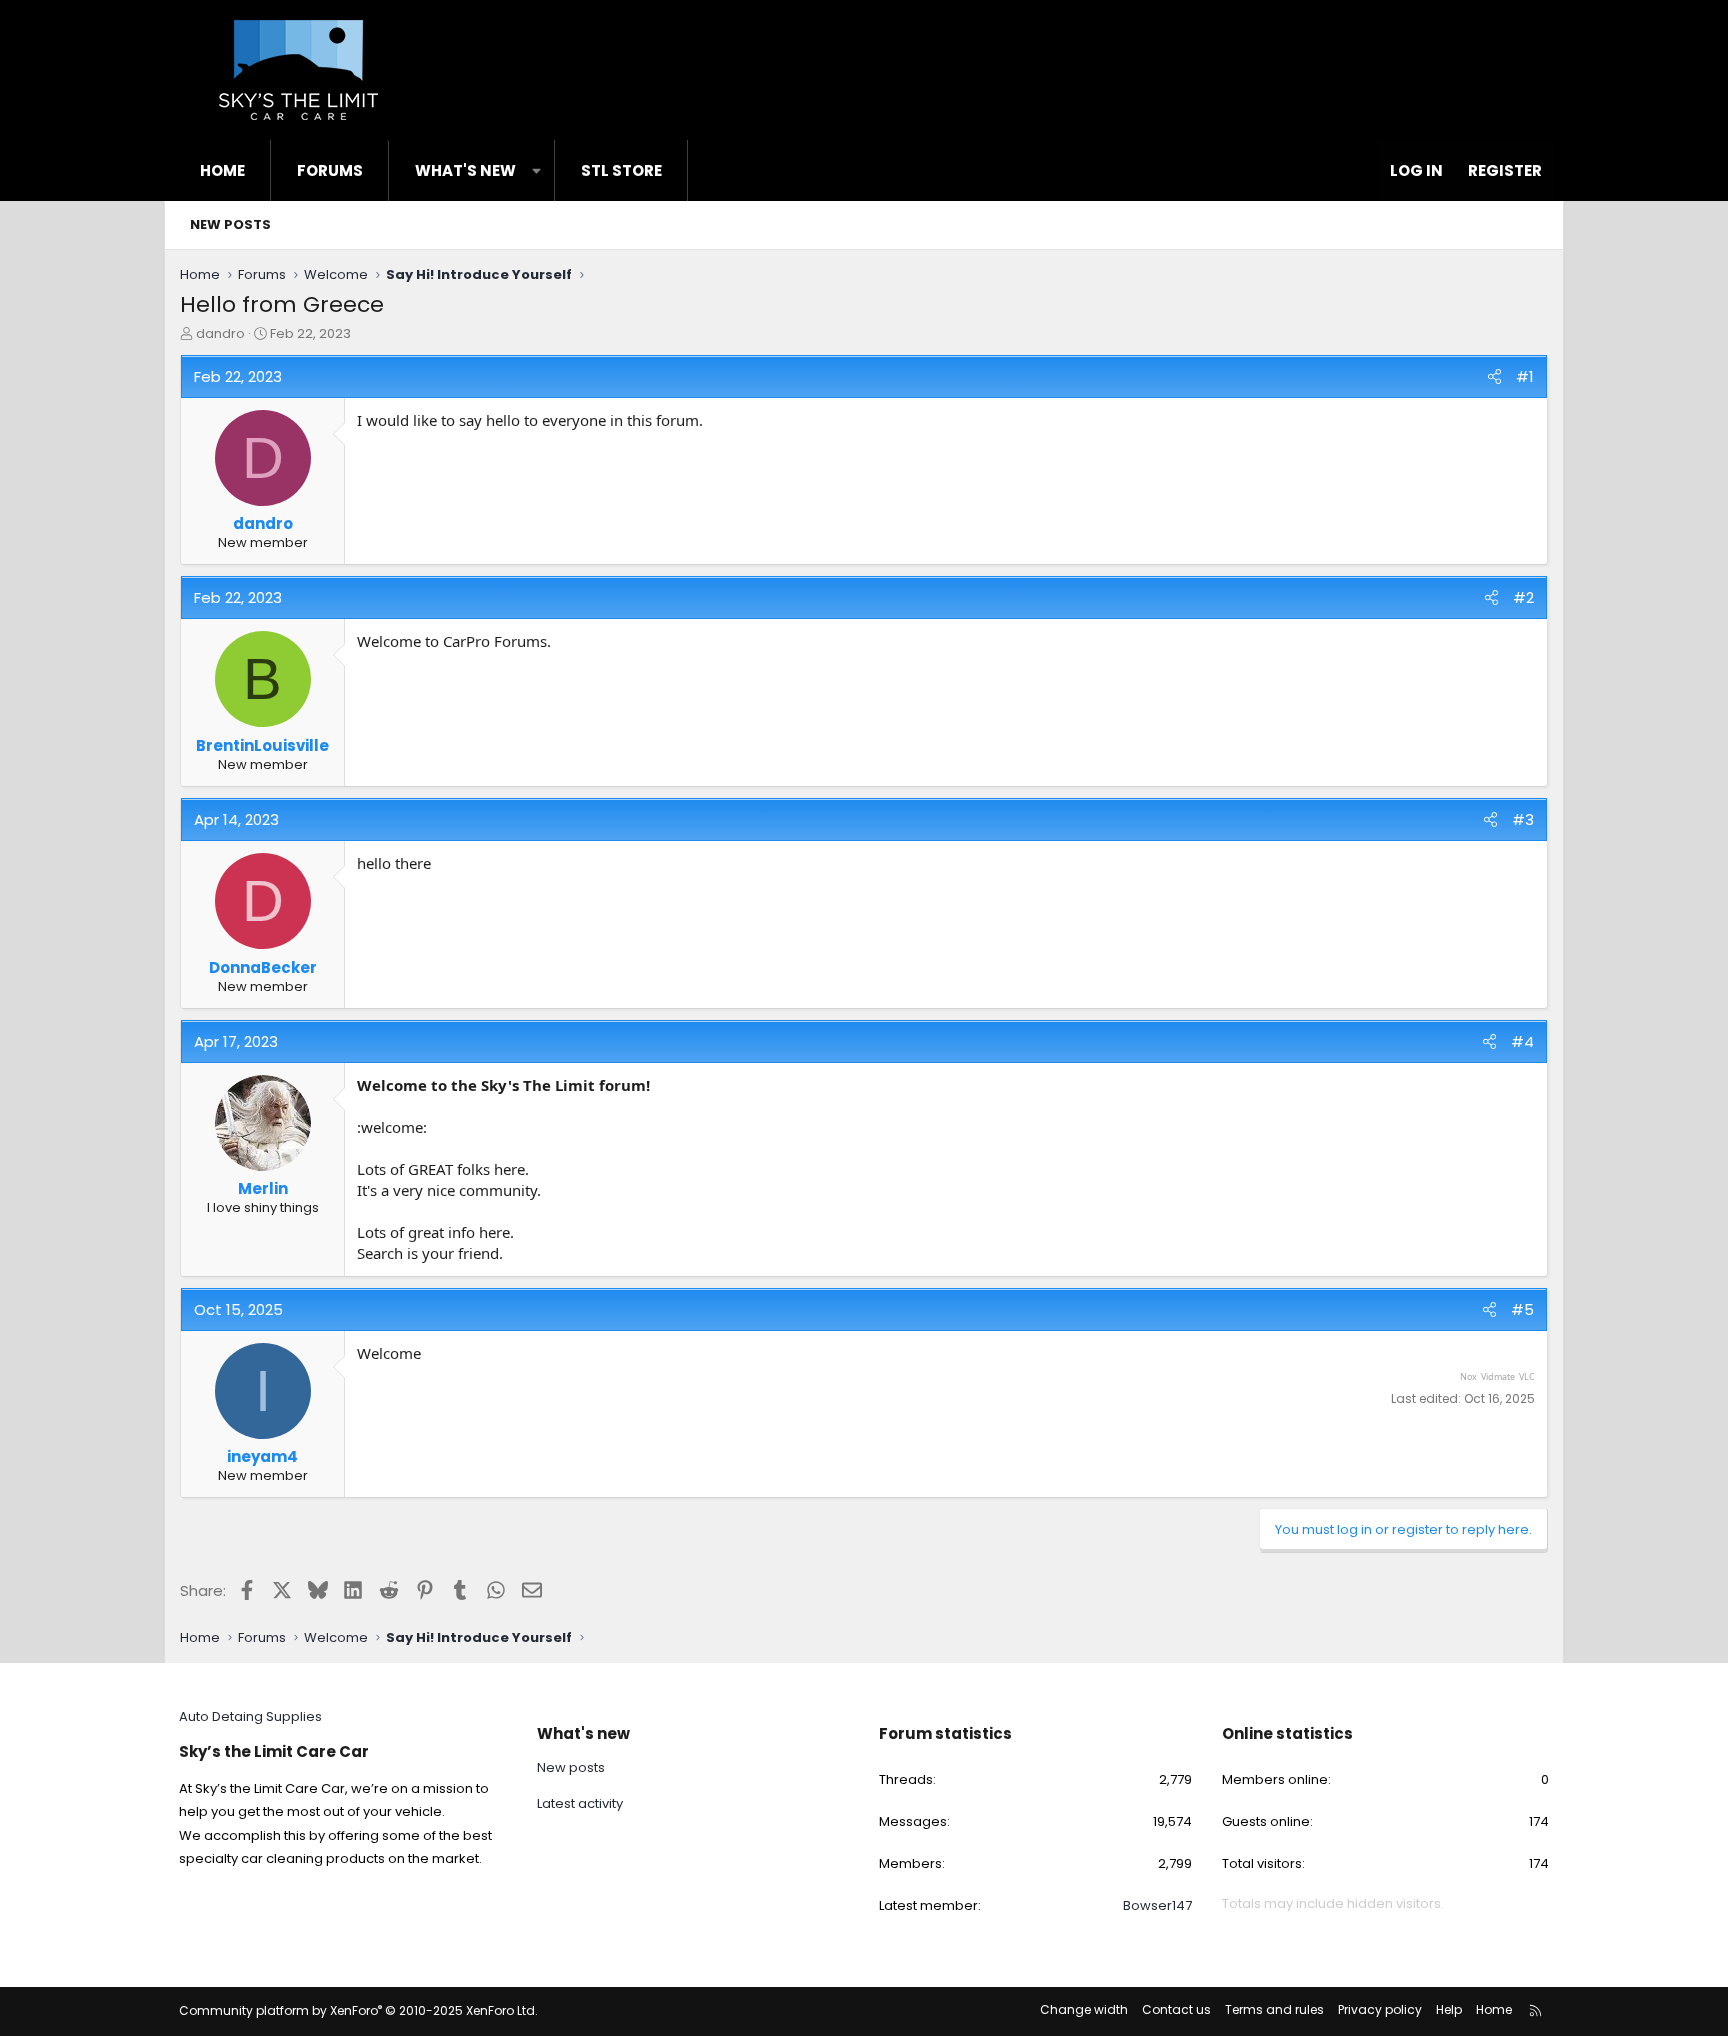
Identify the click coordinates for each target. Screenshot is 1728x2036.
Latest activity (580, 1803)
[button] (536, 170)
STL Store (621, 170)
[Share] (1494, 376)
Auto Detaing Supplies (250, 1716)
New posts (230, 224)
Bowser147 (1157, 1905)
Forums (330, 170)
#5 (1522, 1309)
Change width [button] (1084, 2009)
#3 (1523, 819)
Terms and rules (1274, 2009)
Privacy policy (1380, 2009)
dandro (220, 333)
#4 (1522, 1041)
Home (222, 170)
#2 (1523, 597)
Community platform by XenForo (358, 2010)
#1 (1525, 376)
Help (1449, 2009)
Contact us (1176, 2009)
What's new (465, 170)
